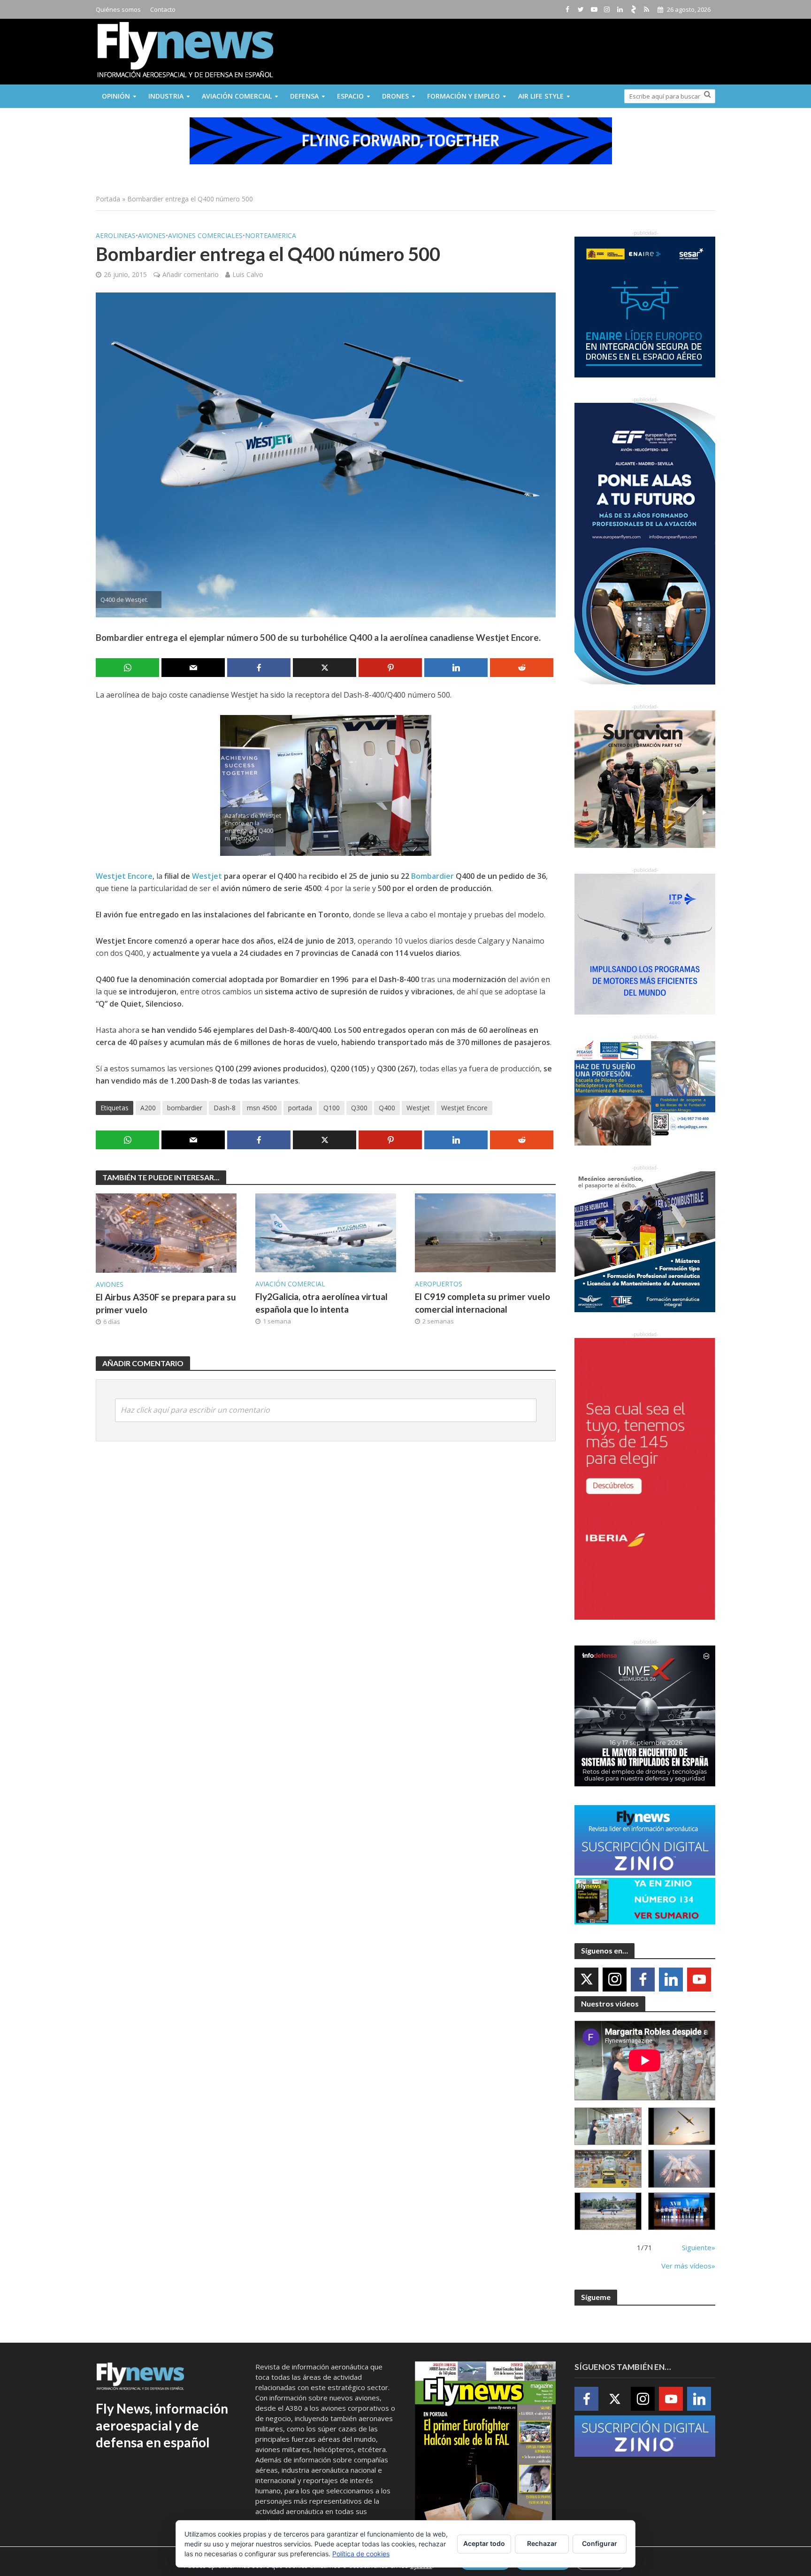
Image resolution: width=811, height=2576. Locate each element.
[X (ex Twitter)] (586, 1980)
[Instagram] (615, 1980)
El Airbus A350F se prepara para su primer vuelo (166, 1303)
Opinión (116, 96)
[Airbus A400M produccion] (608, 2169)
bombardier (185, 1108)
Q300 (359, 1108)
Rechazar (542, 2543)
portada (300, 1108)
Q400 (387, 1108)
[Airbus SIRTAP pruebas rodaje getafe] (608, 2211)
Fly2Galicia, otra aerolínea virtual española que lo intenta (321, 1303)
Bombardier (432, 876)
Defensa (304, 96)
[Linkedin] (671, 1980)
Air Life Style (541, 96)
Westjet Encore (124, 876)
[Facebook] (643, 1980)
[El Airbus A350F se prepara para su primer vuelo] (166, 1232)
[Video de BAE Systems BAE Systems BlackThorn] (682, 2126)
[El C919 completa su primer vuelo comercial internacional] (485, 1232)
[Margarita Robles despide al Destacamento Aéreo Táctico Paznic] (608, 2126)
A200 (148, 1108)
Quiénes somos (118, 9)
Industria (166, 96)
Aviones (152, 235)
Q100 (332, 1108)
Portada (108, 199)
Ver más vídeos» (688, 2266)
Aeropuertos (439, 1284)
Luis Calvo (248, 274)
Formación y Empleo (463, 96)
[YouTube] (699, 1980)
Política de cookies (361, 2554)
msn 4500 (262, 1108)
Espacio (350, 96)
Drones (395, 96)
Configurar (600, 2543)
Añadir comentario (191, 274)
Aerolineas (116, 235)
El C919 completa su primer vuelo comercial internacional (482, 1303)
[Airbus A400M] (682, 2169)
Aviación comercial (237, 96)
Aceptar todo (484, 2543)
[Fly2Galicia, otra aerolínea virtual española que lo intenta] (326, 1232)
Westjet (207, 876)
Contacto (163, 9)
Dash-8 (225, 1108)
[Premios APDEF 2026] (682, 2211)
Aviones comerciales (205, 235)
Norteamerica (271, 235)
